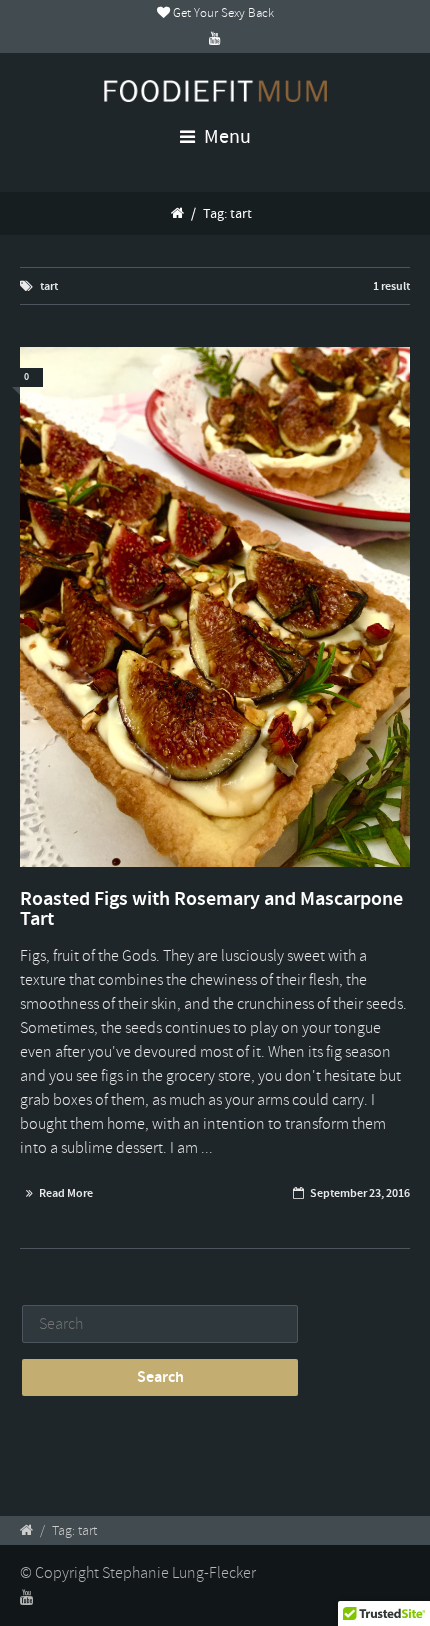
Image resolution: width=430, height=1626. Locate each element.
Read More (66, 1193)
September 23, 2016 (360, 1193)
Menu (225, 137)
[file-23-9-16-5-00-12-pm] (215, 607)
